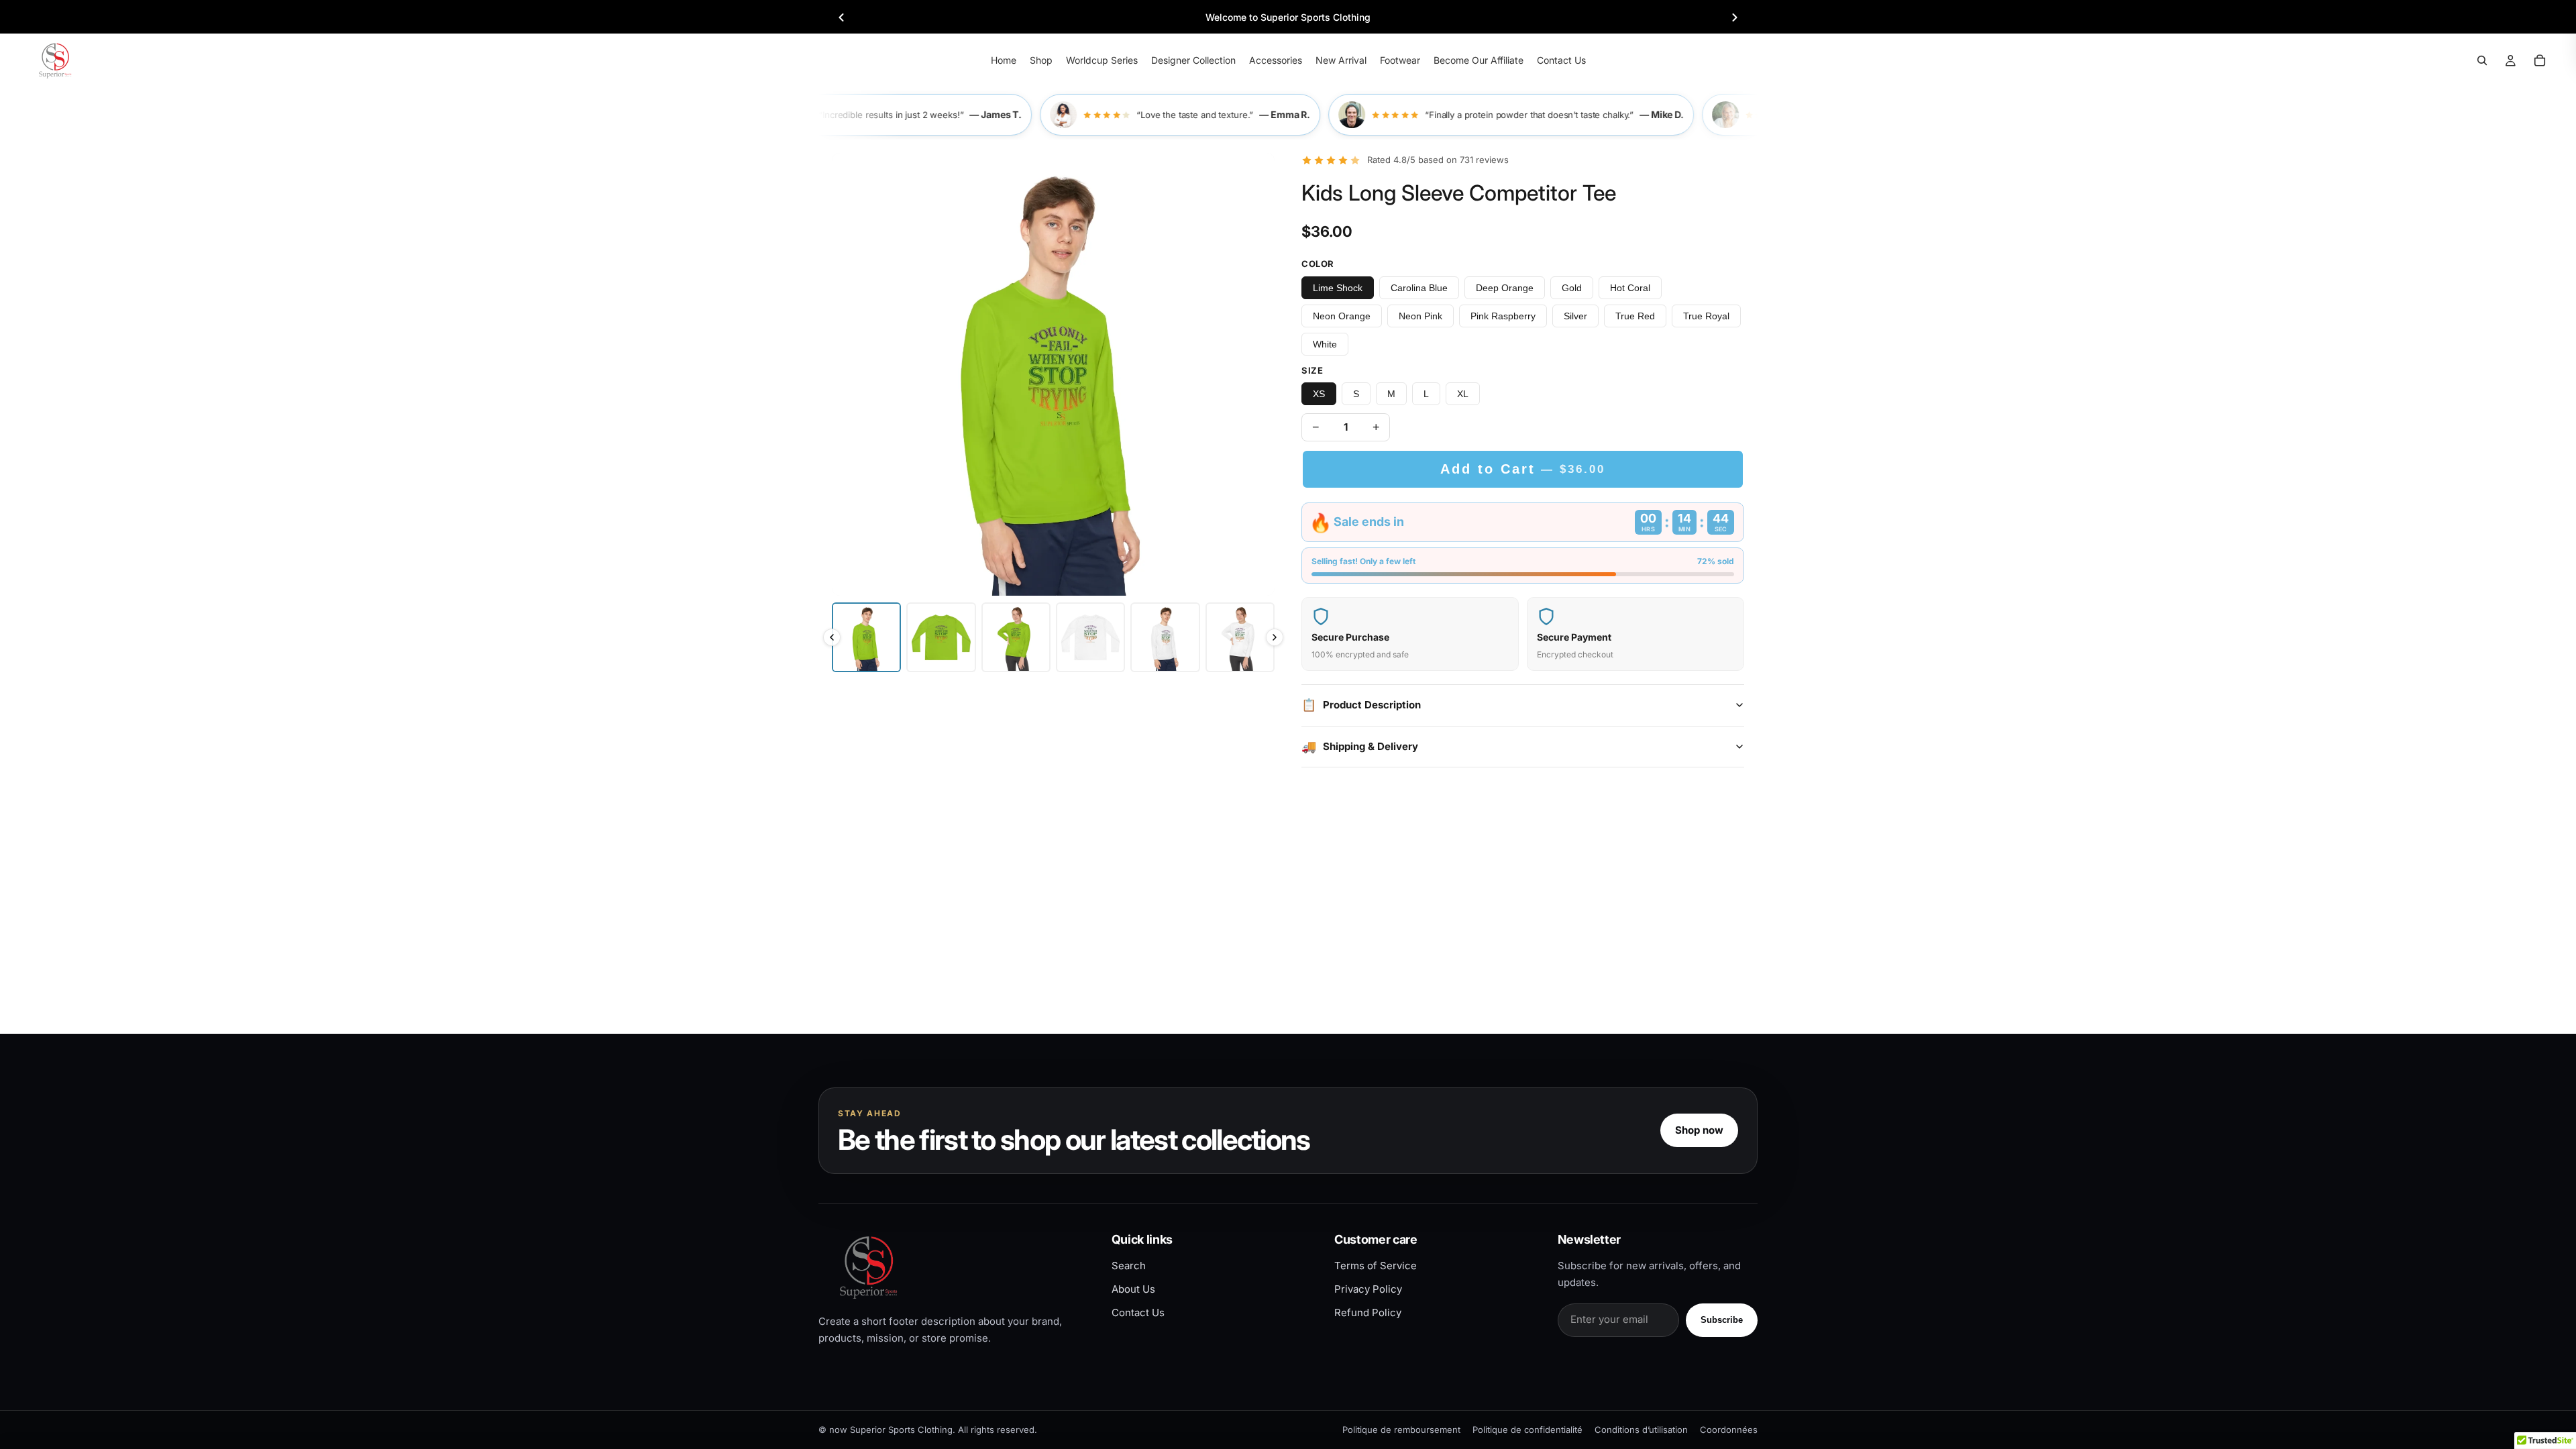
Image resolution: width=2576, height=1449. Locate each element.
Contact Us (1138, 1312)
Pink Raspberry (1503, 316)
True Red (1635, 316)
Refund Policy (1368, 1312)
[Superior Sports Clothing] (954, 1267)
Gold (1572, 288)
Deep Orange (1505, 288)
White (1325, 344)
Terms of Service (1376, 1266)
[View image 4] (1090, 637)
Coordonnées (1729, 1430)
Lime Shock (1338, 288)
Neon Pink (1420, 316)
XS (1319, 394)
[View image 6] (1240, 637)
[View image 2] (941, 637)
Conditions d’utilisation (1641, 1430)
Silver (1575, 316)
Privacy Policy (1368, 1289)
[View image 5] (1165, 637)
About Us (1133, 1289)
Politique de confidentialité (1527, 1430)
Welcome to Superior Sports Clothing (1288, 17)
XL (1463, 394)
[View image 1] (866, 637)
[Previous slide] (841, 17)
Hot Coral (1630, 288)
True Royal (1706, 316)
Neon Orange (1342, 316)
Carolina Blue (1419, 288)
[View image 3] (1016, 637)
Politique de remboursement (1401, 1430)
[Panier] (2540, 60)
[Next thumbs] (1275, 637)
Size (1312, 370)
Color (1318, 264)
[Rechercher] (2482, 60)
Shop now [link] (1699, 1130)
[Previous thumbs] (832, 637)
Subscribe (1722, 1320)
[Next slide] (1735, 17)
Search (1129, 1266)
